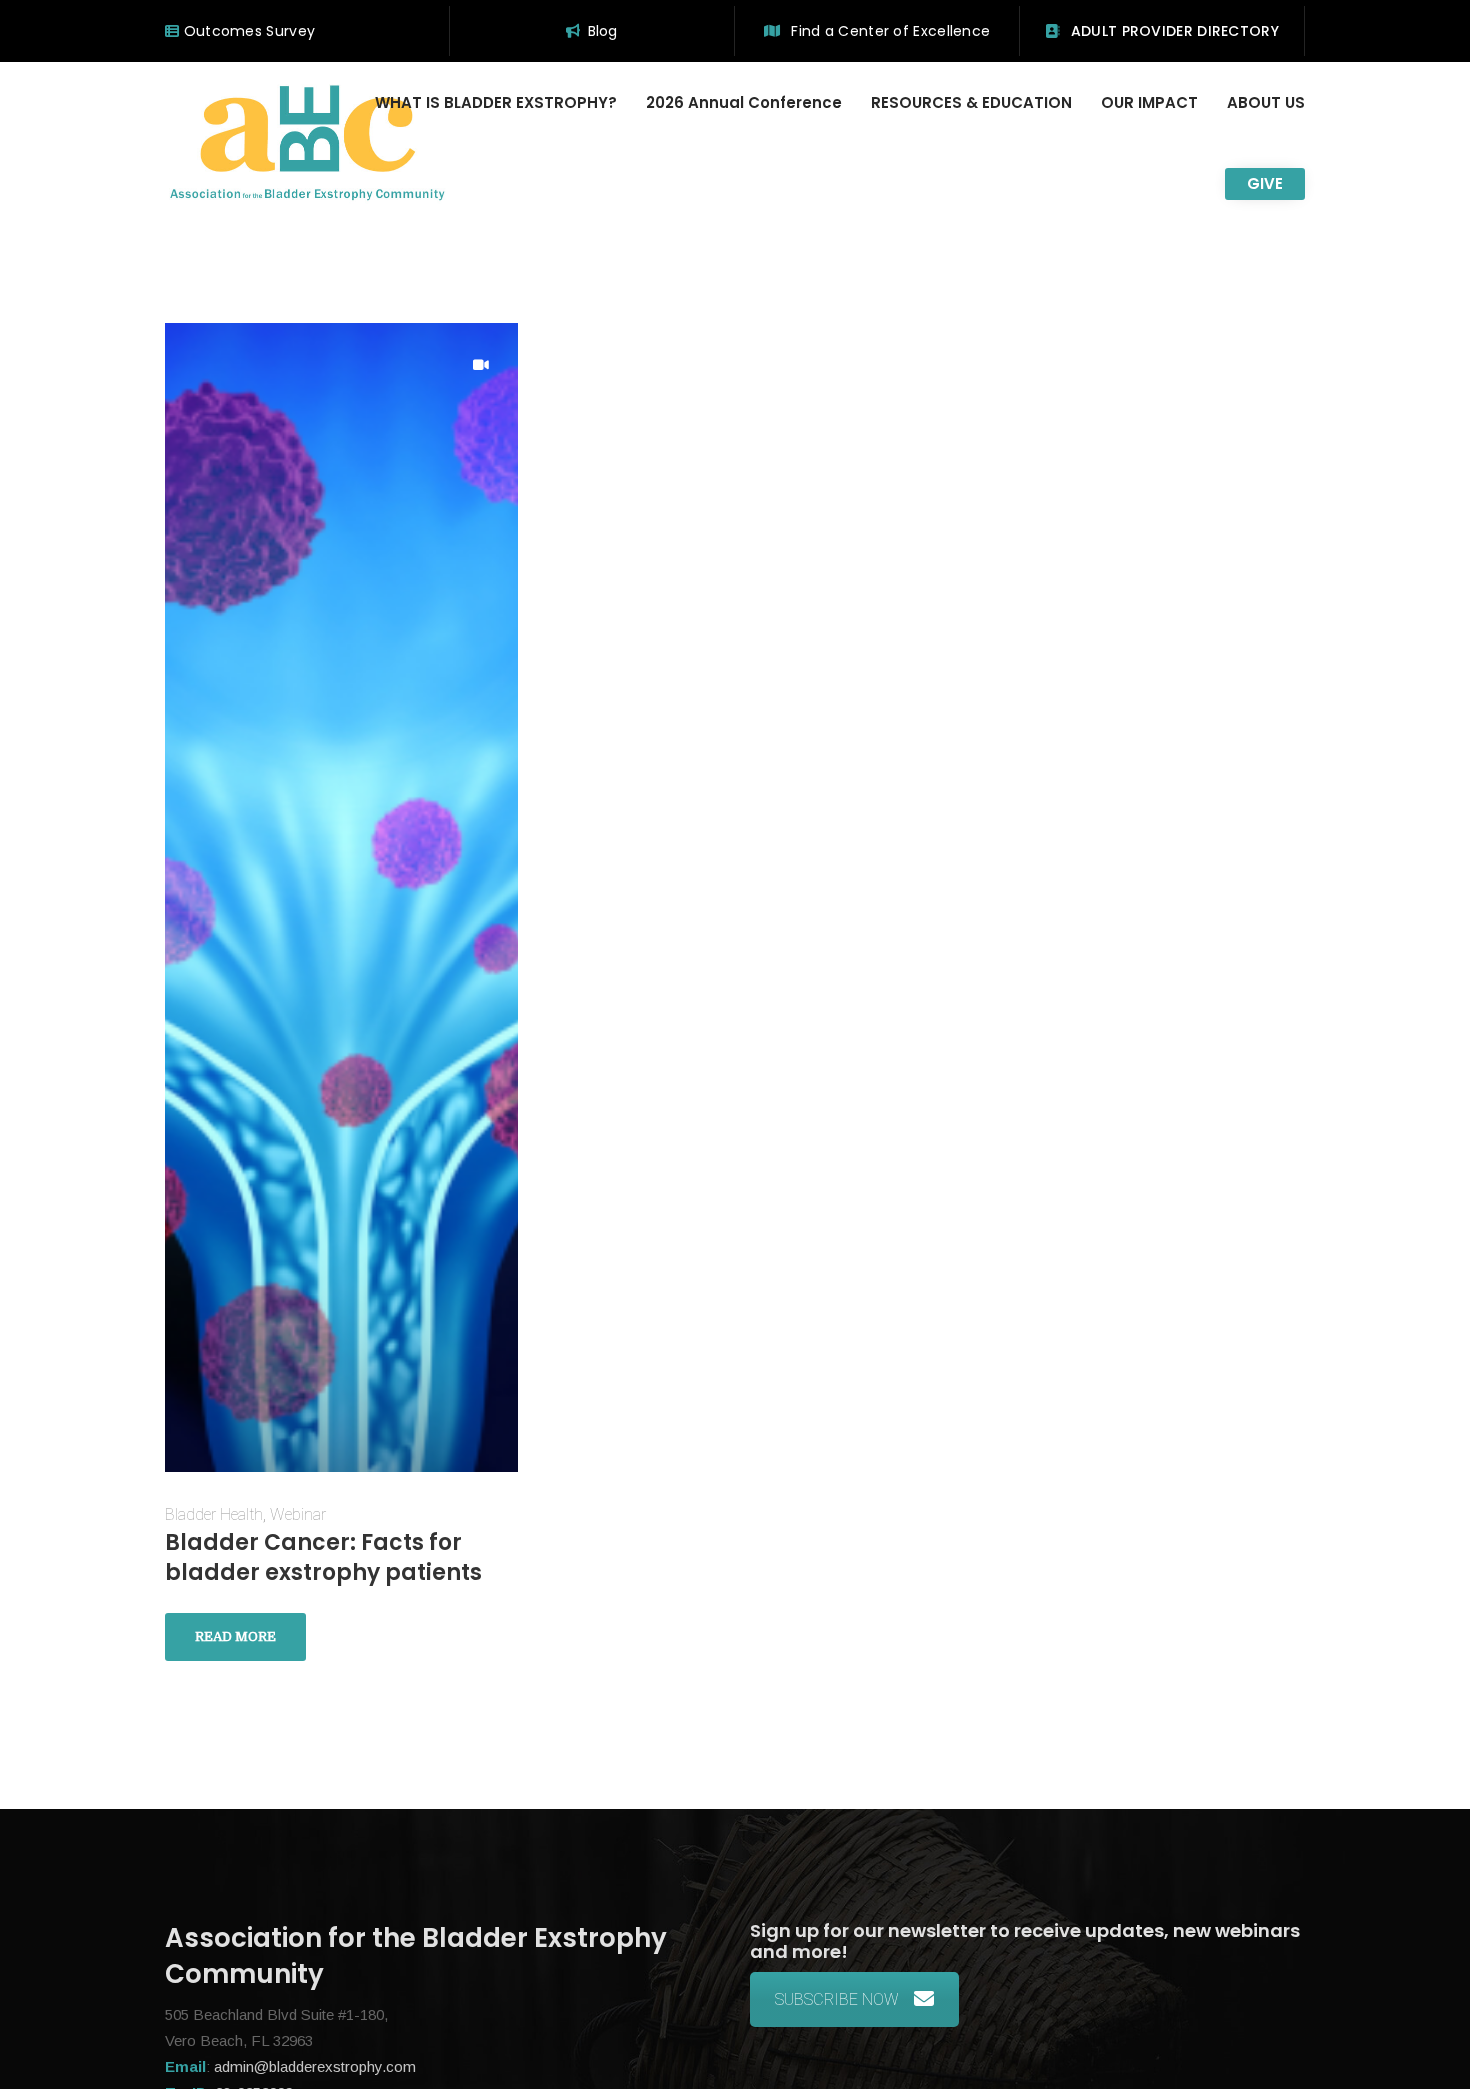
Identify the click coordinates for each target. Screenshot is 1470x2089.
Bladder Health (214, 1514)
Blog (603, 31)
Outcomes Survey (247, 31)
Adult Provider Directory (1172, 31)
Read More (235, 1636)
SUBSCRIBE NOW (837, 1999)
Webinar (298, 1514)
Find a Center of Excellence (888, 31)
